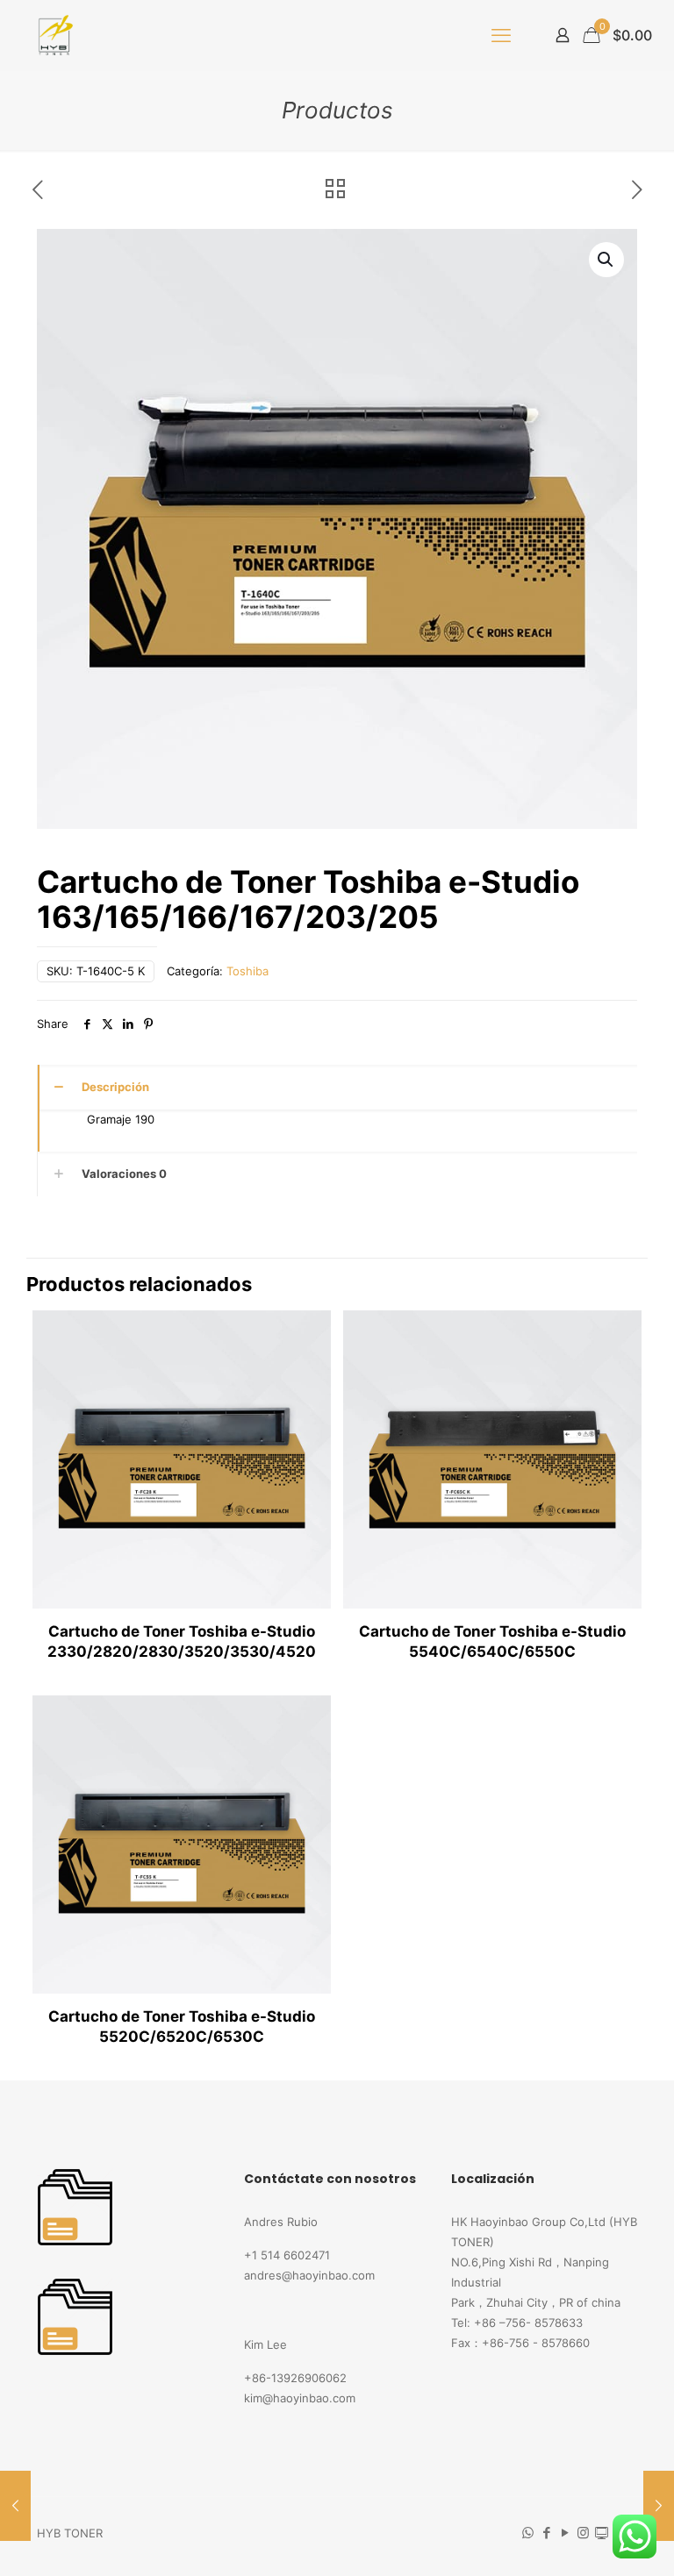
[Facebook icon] (546, 2533)
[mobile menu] (501, 35)
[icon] (602, 2533)
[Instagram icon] (583, 2533)
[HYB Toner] (53, 35)
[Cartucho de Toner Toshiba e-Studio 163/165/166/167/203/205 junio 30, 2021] (659, 2506)
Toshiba (247, 971)
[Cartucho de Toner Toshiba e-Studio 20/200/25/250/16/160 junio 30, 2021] (15, 2506)
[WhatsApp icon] (528, 2533)
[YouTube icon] (565, 2533)
